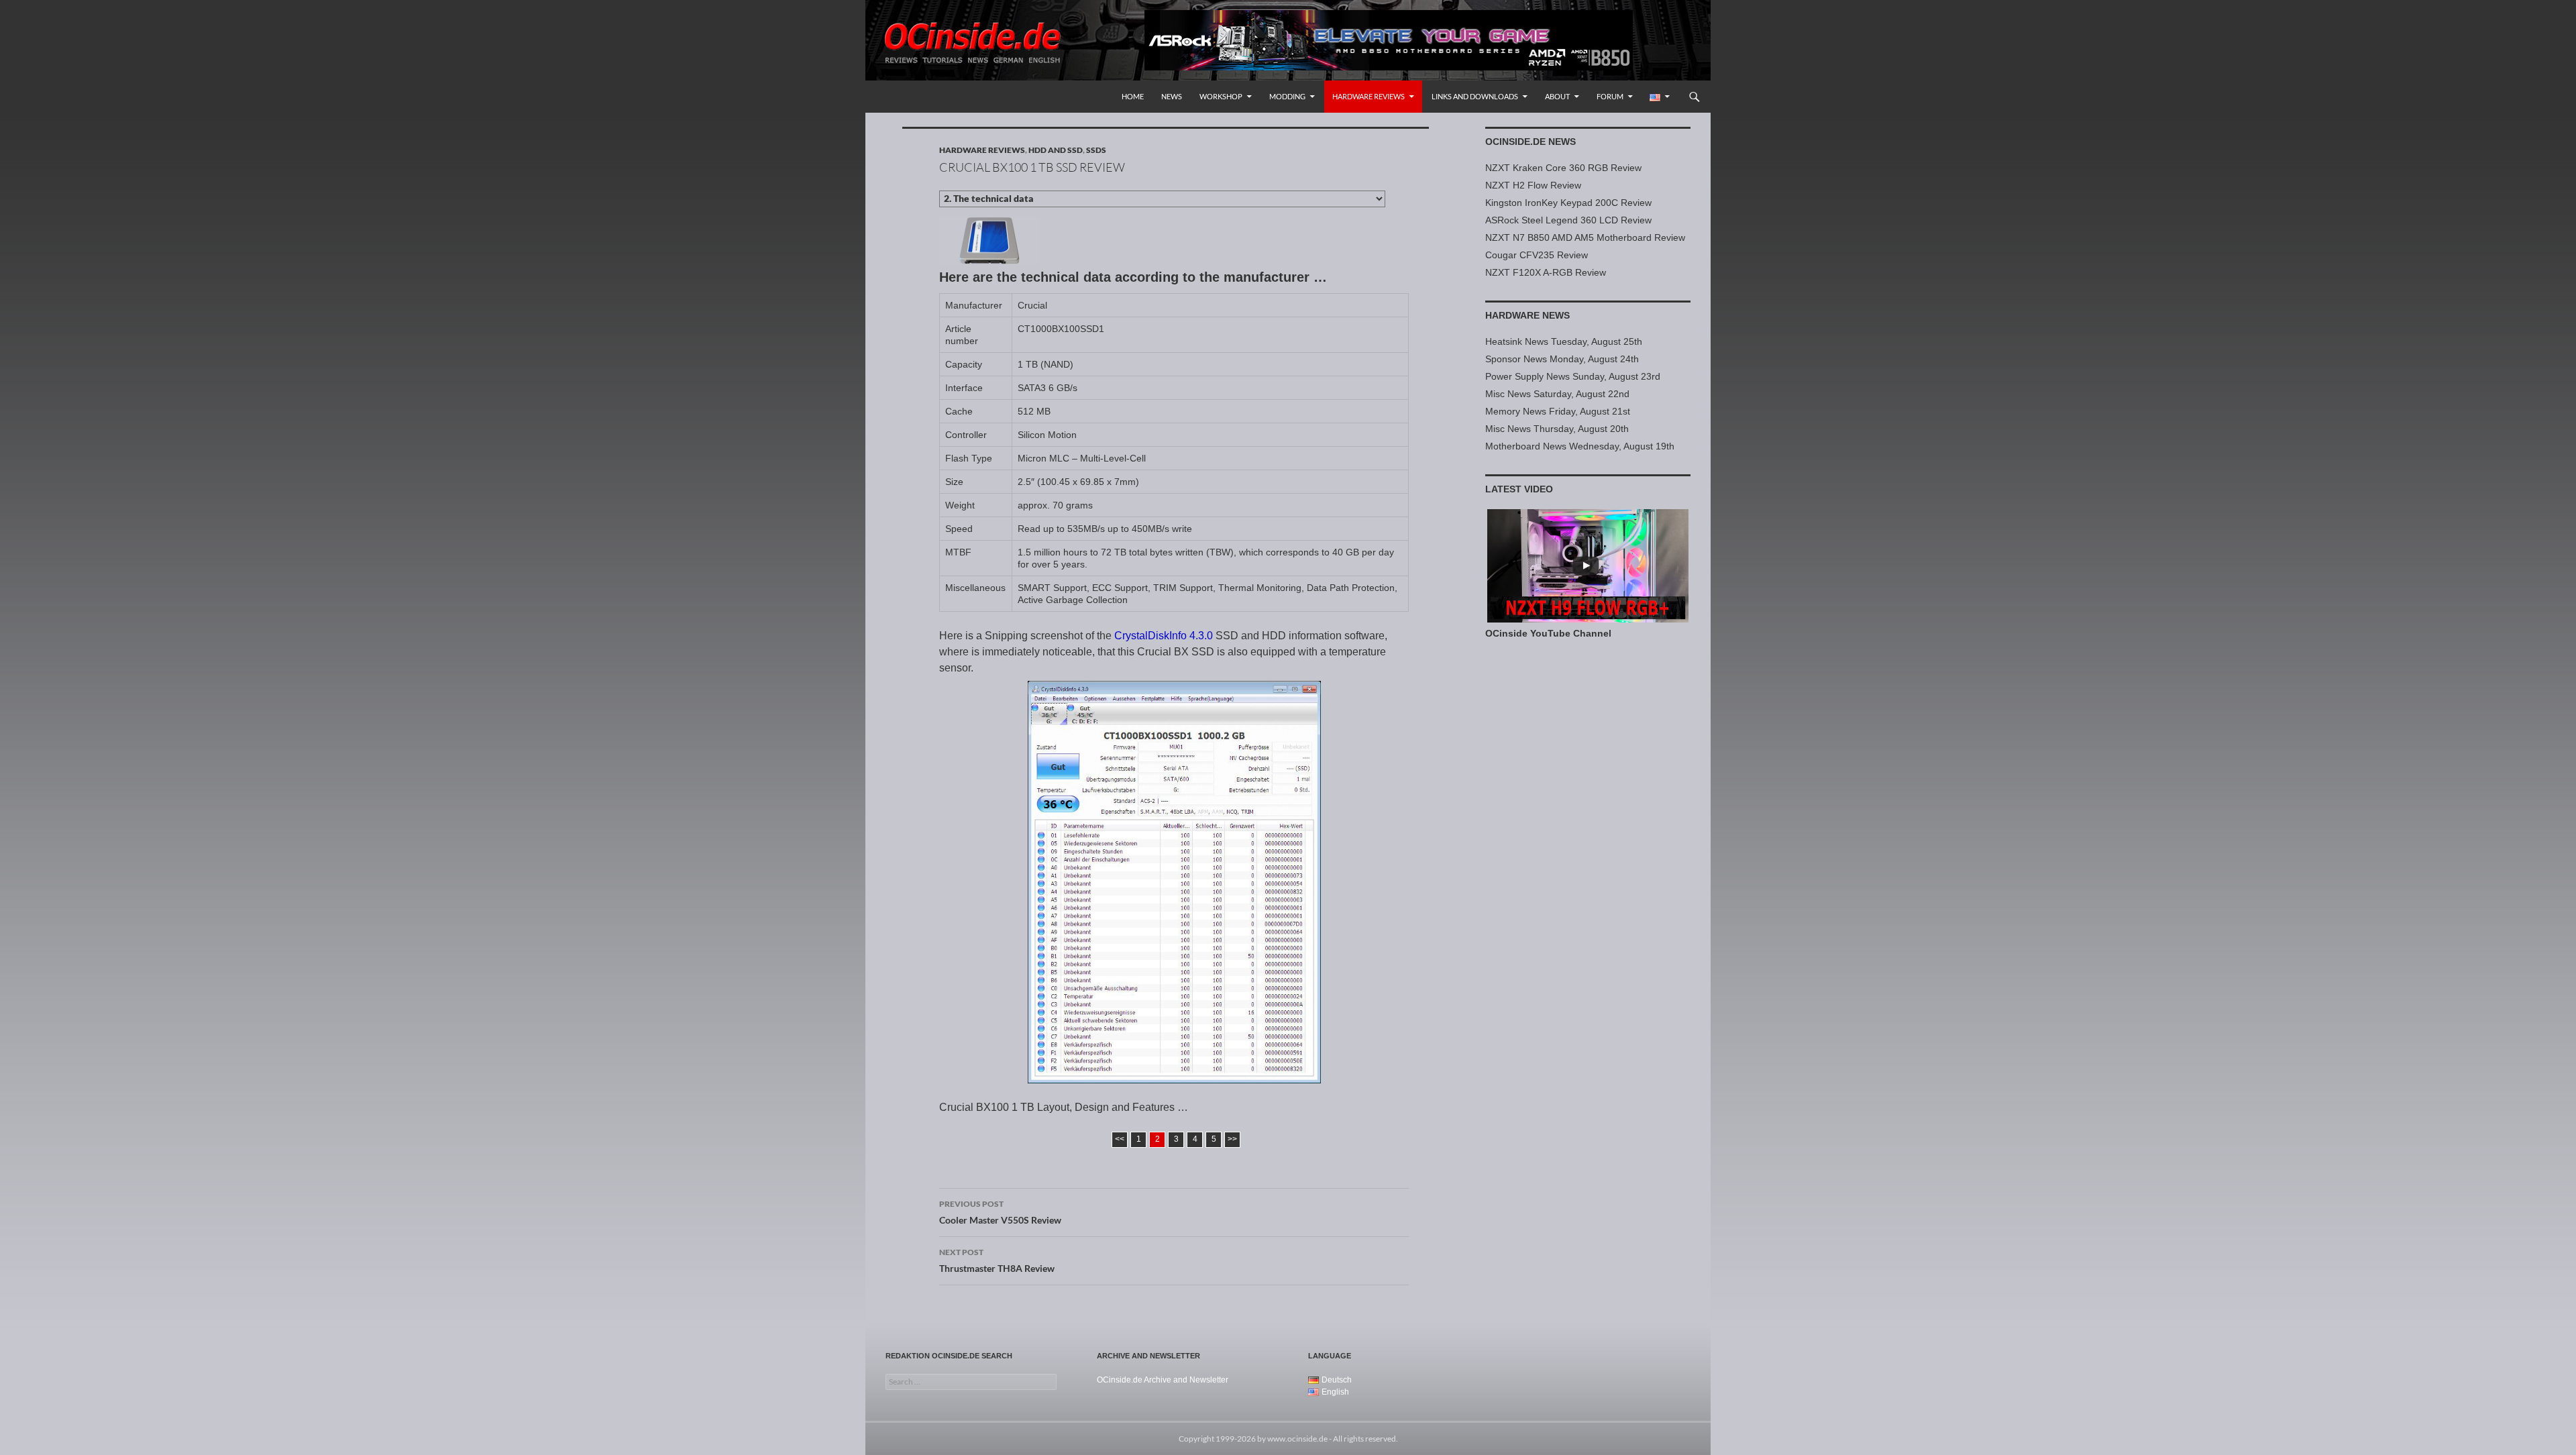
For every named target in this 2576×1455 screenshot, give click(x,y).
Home (1133, 96)
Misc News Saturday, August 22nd (1557, 394)
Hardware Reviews (1368, 96)
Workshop (1221, 96)
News (1172, 96)
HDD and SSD (1056, 150)
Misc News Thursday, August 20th (1557, 429)
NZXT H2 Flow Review (1533, 185)
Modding (1287, 96)
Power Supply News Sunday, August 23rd (1573, 376)
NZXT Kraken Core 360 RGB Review (1563, 168)
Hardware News (1527, 315)
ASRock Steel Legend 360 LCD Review (1568, 220)
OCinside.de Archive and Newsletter (1163, 1380)
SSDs (1096, 150)
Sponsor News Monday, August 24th (1562, 359)
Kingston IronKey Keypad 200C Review (1568, 203)
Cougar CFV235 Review (1537, 255)
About (1557, 96)
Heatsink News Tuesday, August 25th (1564, 341)
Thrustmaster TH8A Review (997, 1260)
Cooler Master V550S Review (1000, 1212)
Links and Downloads (1475, 96)
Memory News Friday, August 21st (1558, 411)
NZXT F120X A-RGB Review (1546, 272)
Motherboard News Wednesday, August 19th (1580, 446)
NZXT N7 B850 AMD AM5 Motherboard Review (1585, 237)
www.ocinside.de (1297, 1439)
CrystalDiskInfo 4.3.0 (1164, 636)
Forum (1610, 96)
